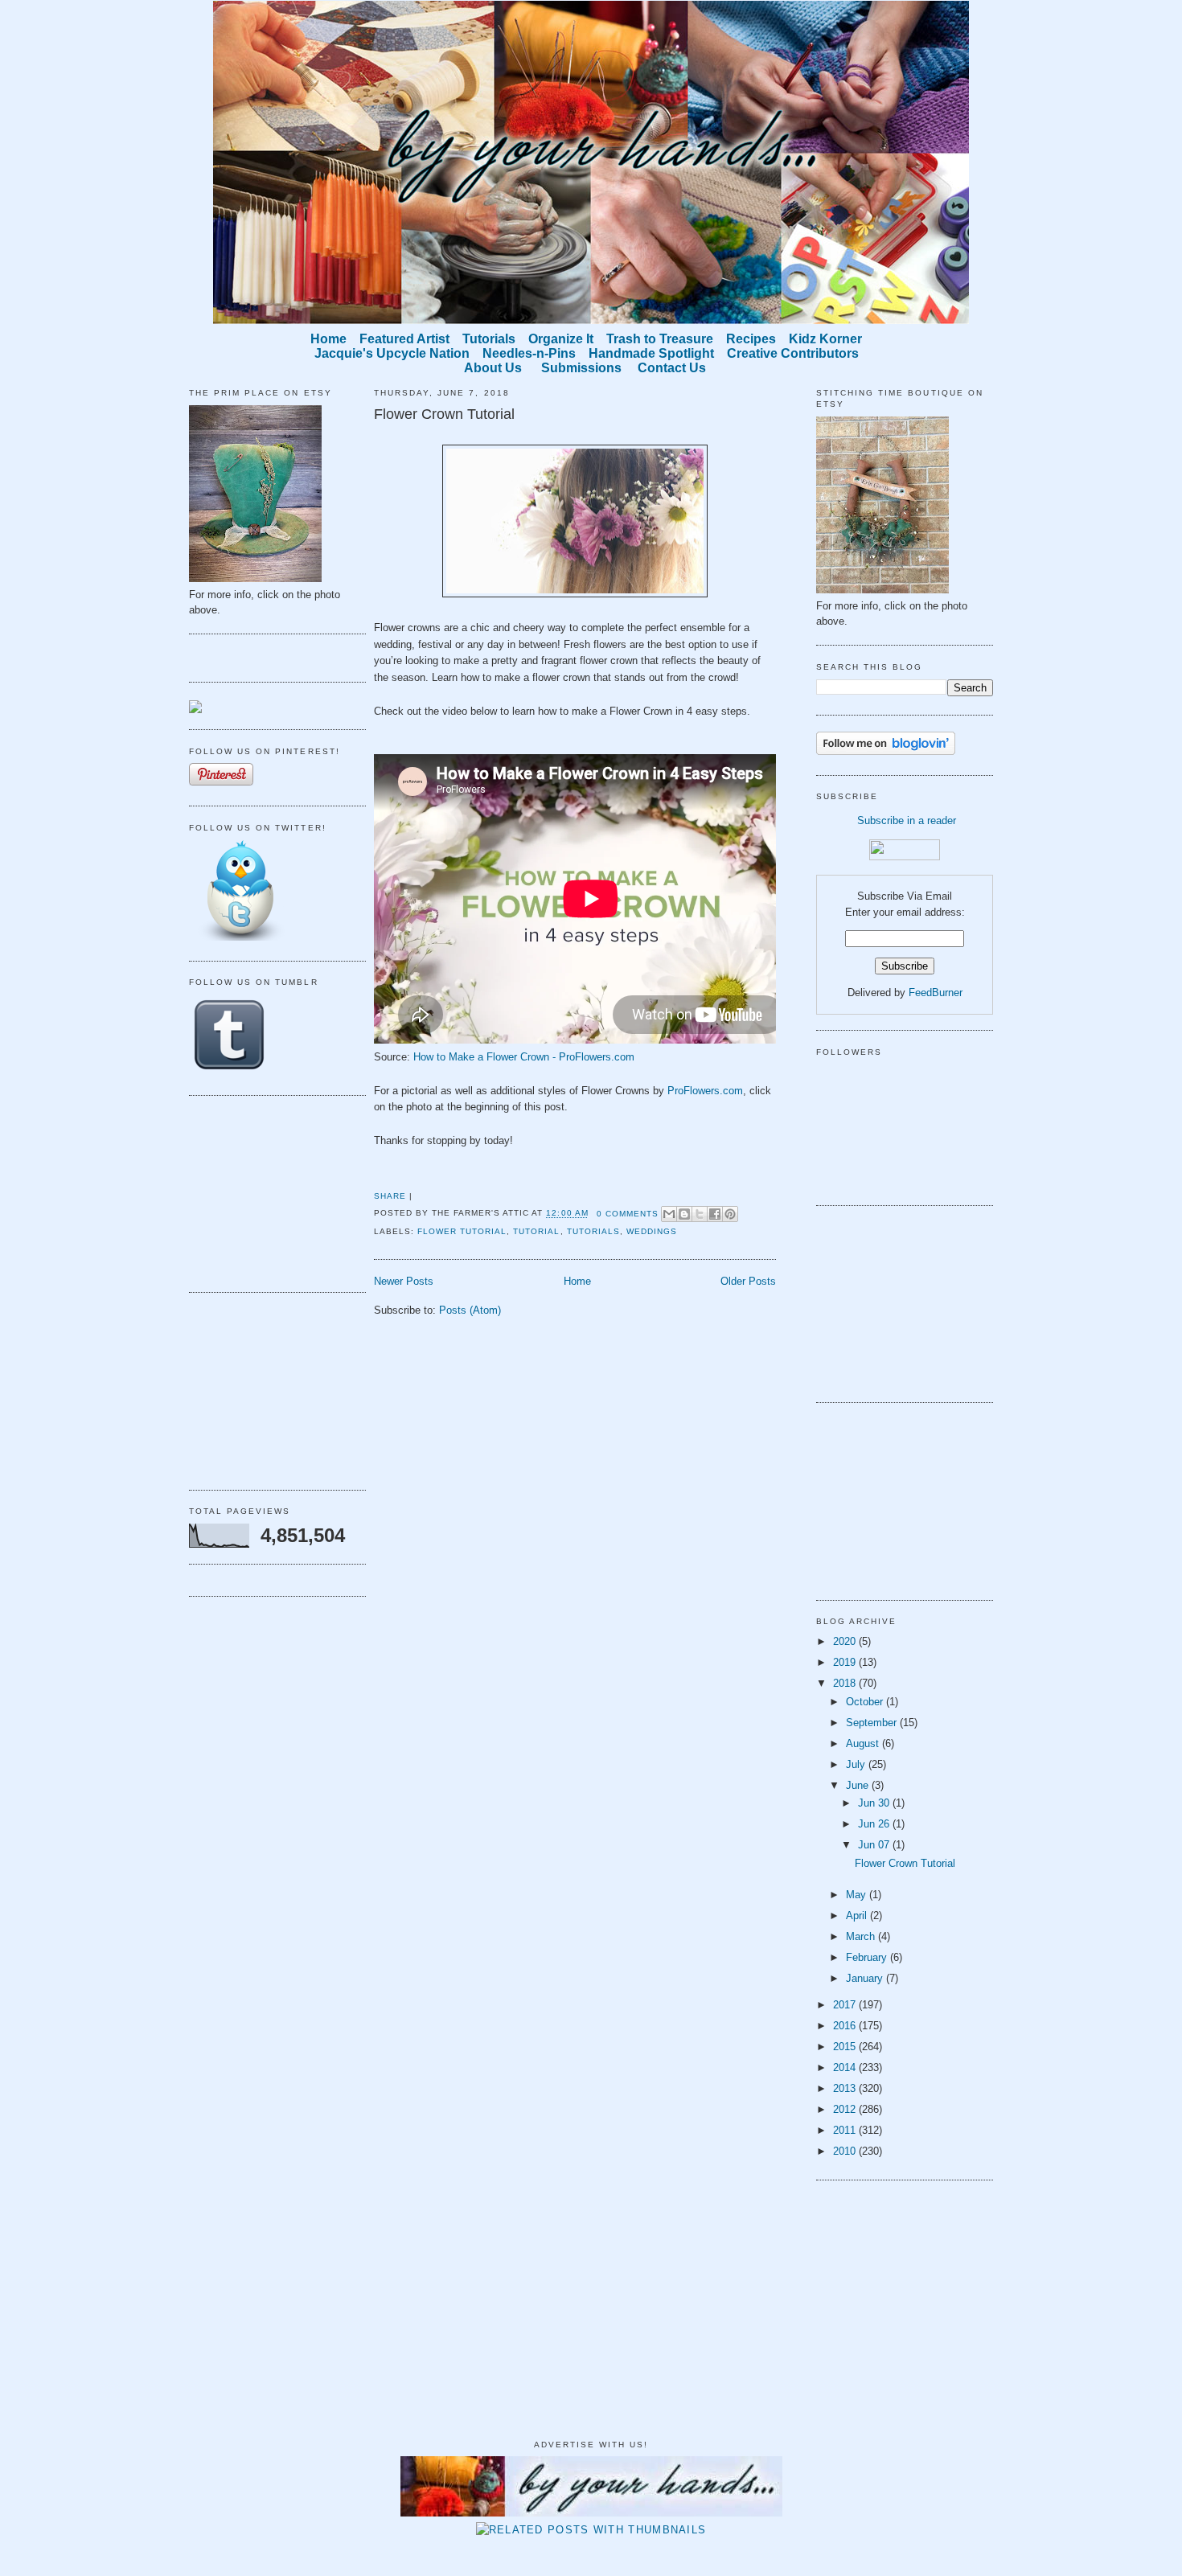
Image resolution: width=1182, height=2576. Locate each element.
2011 (846, 2130)
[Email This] (669, 1214)
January (866, 1978)
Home (577, 1281)
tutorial (536, 1231)
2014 (846, 2067)
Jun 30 (875, 1803)
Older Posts (748, 1281)
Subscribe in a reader (907, 820)
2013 (846, 2088)
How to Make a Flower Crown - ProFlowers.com (524, 1057)
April (858, 1916)
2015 (846, 2047)
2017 (846, 2005)
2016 (846, 2026)
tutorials (593, 1231)
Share (390, 1196)
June (859, 1785)
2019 (846, 1662)
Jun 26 (875, 1824)
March (862, 1936)
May (858, 1895)
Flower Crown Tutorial (444, 414)
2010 (846, 2151)
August (864, 1743)
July (857, 1764)
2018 (846, 1683)
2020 (846, 1641)
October (866, 1702)
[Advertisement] (269, 1192)
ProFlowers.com (705, 1091)
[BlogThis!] (684, 1214)
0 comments (628, 1214)
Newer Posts (404, 1281)
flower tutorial (462, 1231)
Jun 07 (875, 1845)
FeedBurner (936, 993)
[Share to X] (700, 1214)
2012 (846, 2109)
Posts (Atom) (470, 1310)
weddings (652, 1231)
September (873, 1723)
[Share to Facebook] (715, 1214)
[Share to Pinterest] (730, 1214)
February (868, 1957)
